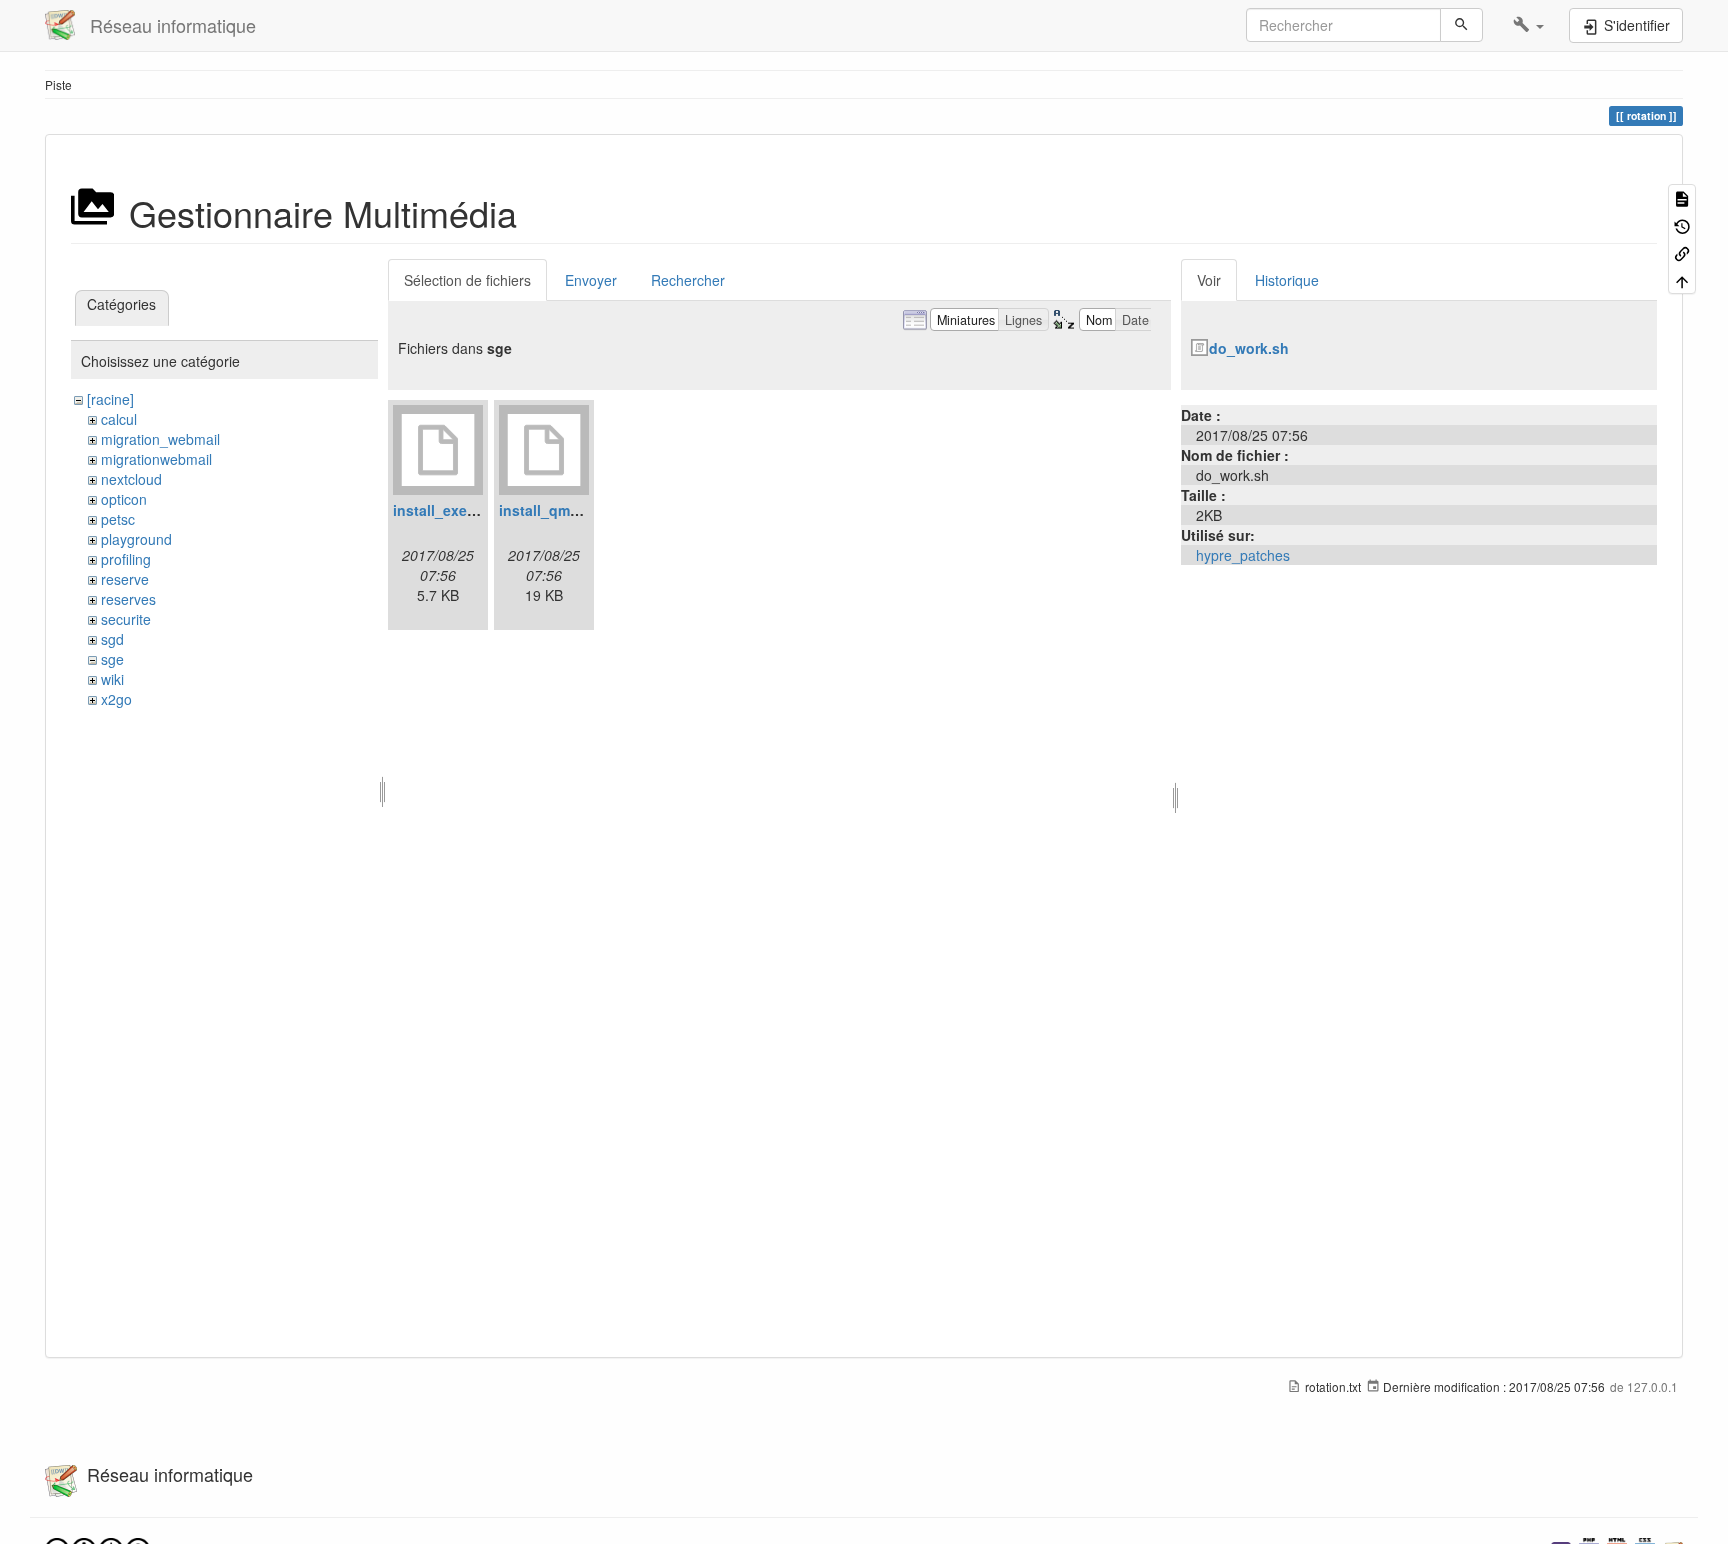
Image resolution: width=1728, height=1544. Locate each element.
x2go (116, 699)
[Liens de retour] (1682, 252)
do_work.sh (1249, 348)
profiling (126, 559)
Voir (1209, 280)
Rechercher (688, 280)
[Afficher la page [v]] (1682, 197)
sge (112, 659)
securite (126, 619)
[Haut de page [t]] (1682, 279)
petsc (118, 519)
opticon (124, 499)
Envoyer (591, 280)
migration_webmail (160, 439)
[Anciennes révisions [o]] (1682, 224)
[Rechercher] (1461, 25)
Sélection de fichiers (467, 280)
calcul (119, 419)
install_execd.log (451, 510)
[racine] (110, 399)
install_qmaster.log (564, 510)
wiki (112, 679)
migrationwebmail (156, 459)
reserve (125, 579)
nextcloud (131, 479)
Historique (1287, 280)
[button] (1528, 25)
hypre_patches (1243, 555)
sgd (112, 639)
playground (136, 539)
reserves (128, 599)
